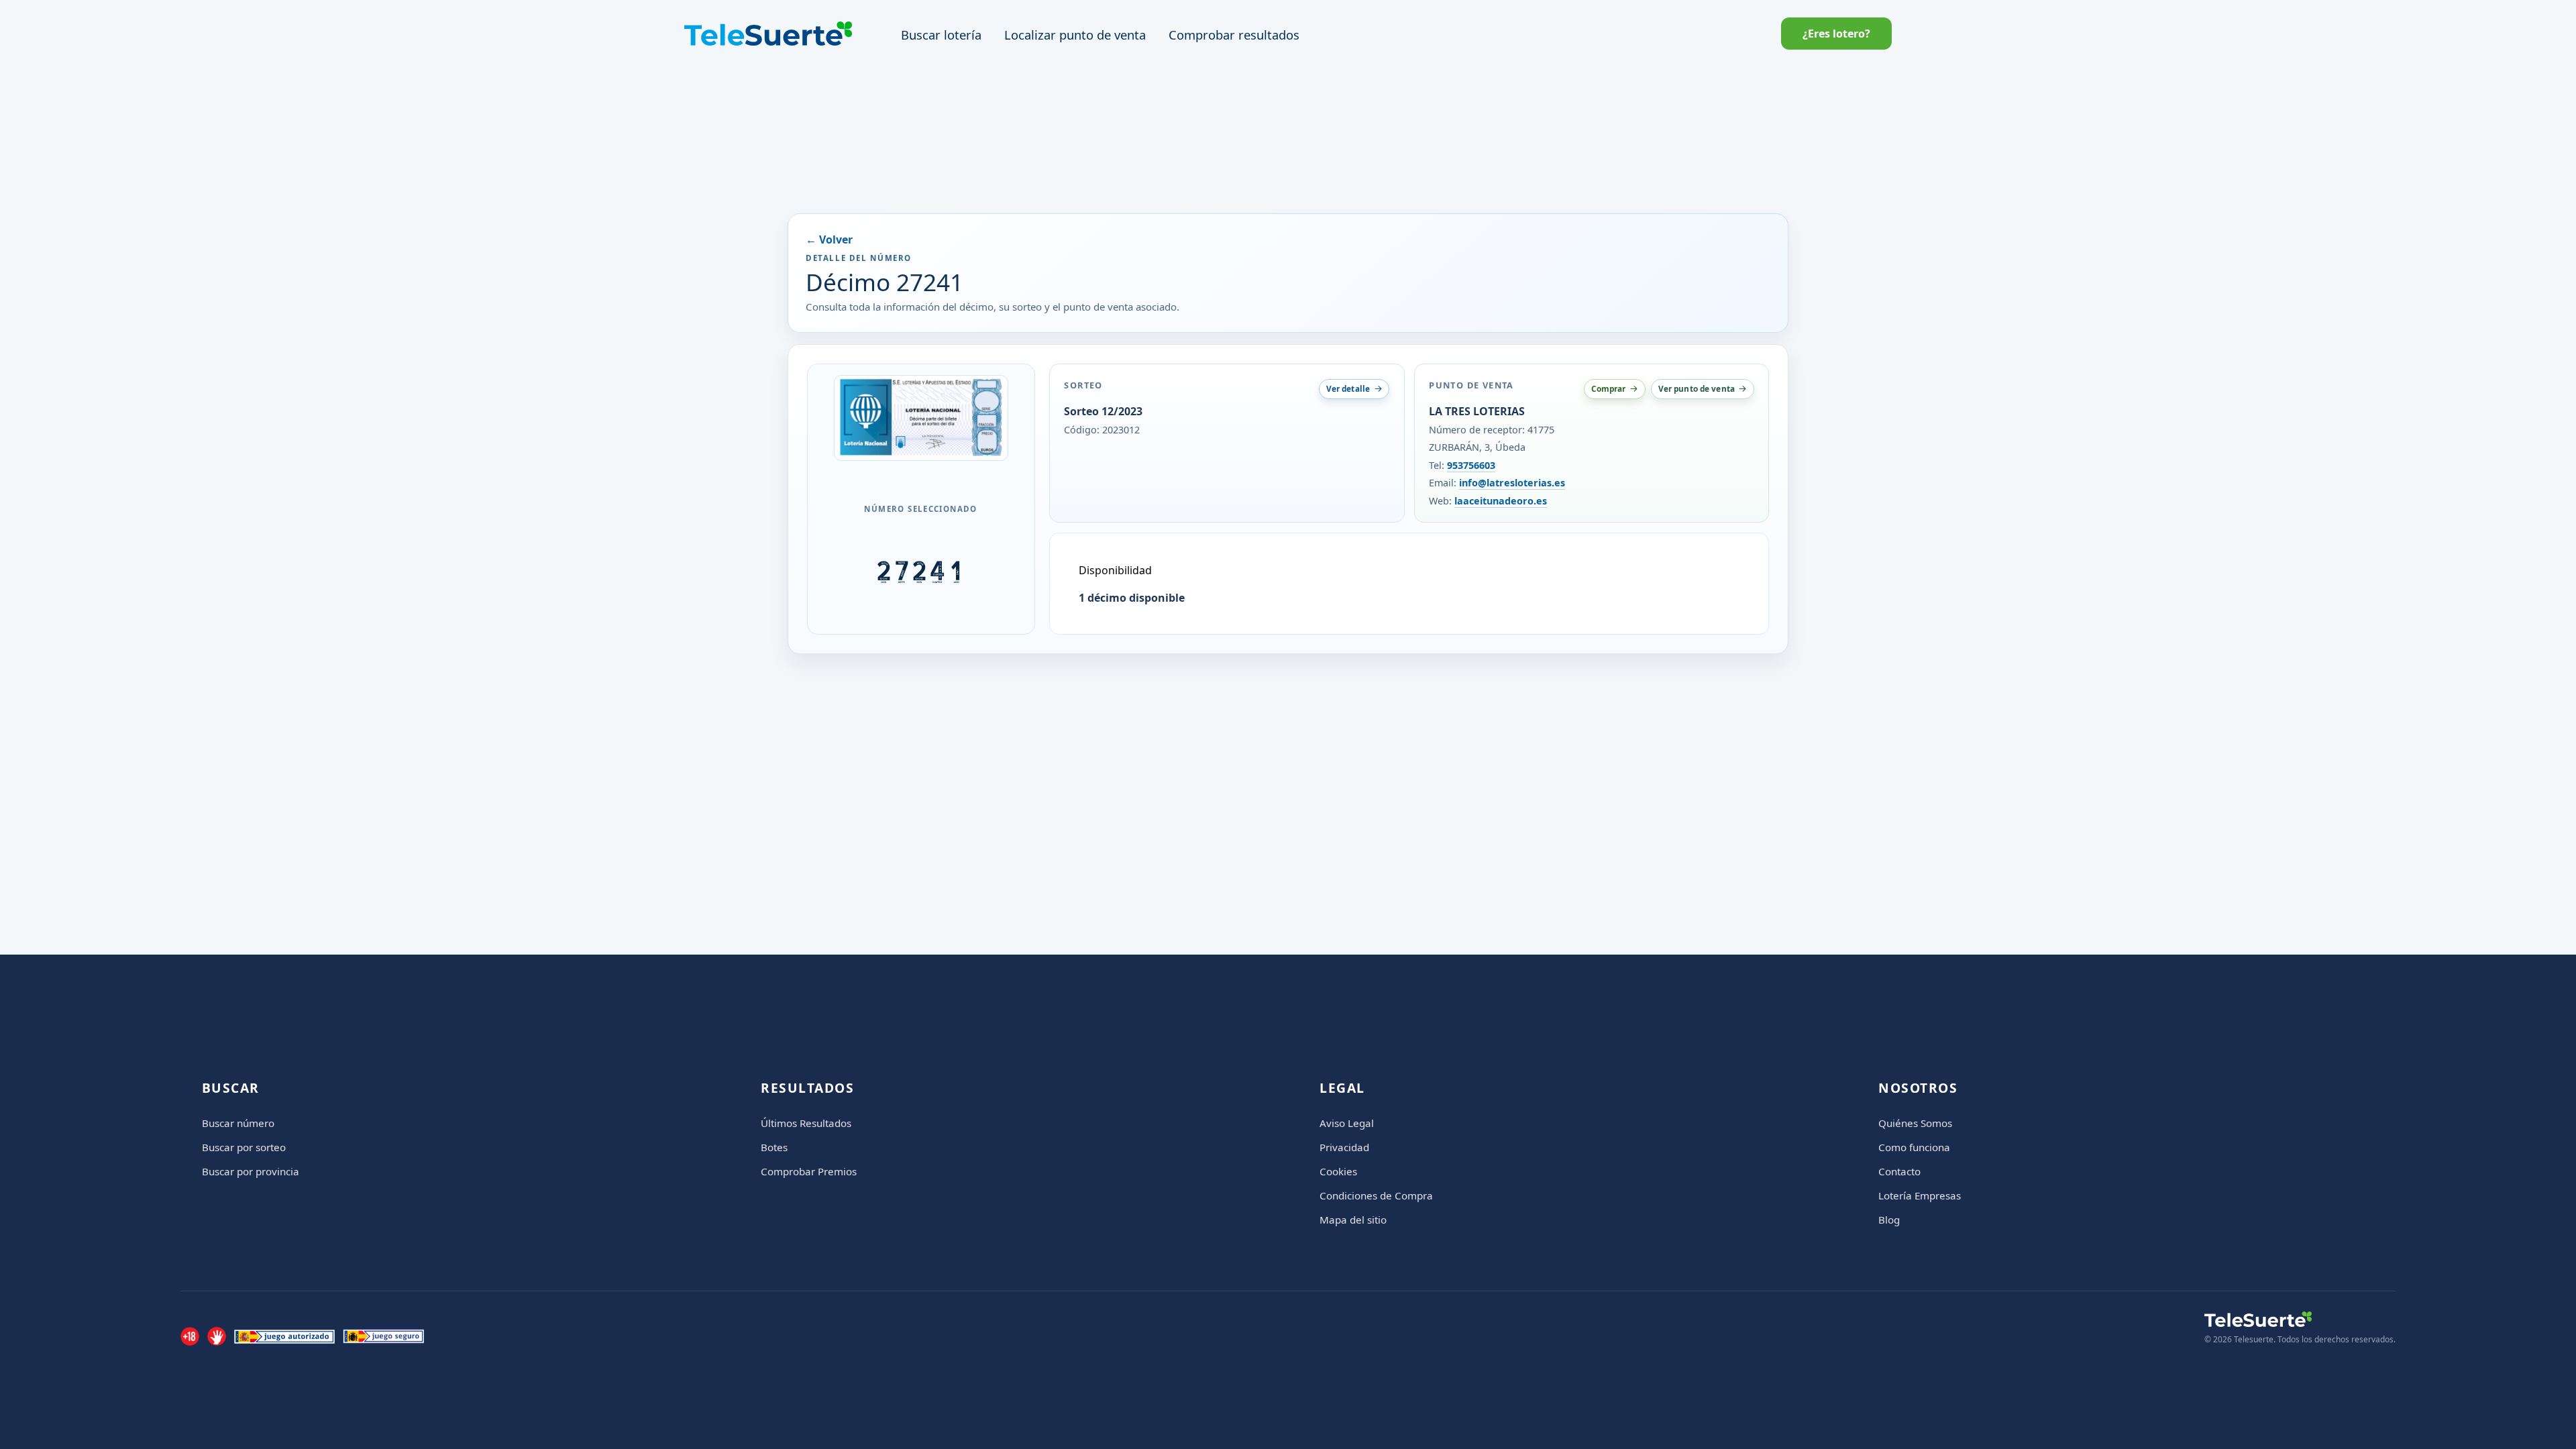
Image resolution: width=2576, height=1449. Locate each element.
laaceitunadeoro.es (1501, 501)
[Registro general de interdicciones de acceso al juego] (217, 1336)
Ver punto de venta (1697, 388)
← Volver (829, 239)
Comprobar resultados (1234, 35)
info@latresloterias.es (1512, 483)
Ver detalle (1348, 388)
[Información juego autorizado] (284, 1336)
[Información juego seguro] (383, 1336)
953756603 (1471, 465)
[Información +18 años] (190, 1336)
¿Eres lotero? (1836, 34)
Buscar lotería (941, 35)
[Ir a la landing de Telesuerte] (2300, 1319)
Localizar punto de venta (1075, 35)
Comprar (1609, 388)
